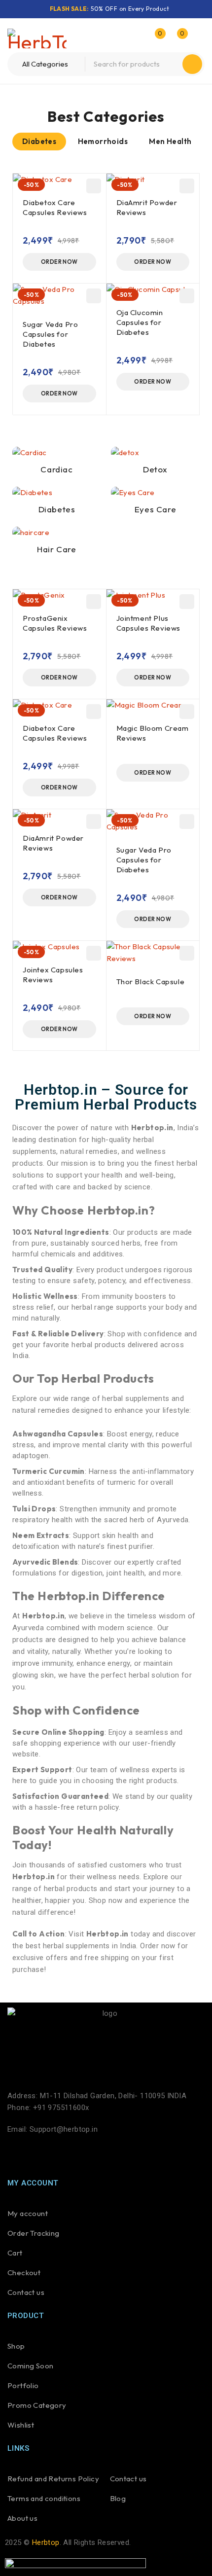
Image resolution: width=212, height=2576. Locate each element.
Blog (118, 2498)
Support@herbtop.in (64, 2129)
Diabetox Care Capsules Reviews (55, 207)
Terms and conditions (44, 2498)
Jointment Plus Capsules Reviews (149, 623)
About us (22, 2518)
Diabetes (57, 509)
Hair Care (56, 549)
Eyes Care (155, 509)
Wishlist (21, 2425)
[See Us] (70, 2155)
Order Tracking (34, 2233)
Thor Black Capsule (151, 982)
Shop (16, 2346)
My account (28, 2213)
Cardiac (56, 469)
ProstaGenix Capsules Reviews (55, 623)
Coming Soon (30, 2366)
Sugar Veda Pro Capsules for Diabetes (50, 334)
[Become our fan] (17, 2155)
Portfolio (23, 2385)
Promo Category (37, 2405)
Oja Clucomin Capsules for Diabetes (140, 322)
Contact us (26, 2292)
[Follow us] (43, 2155)
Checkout (24, 2272)
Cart (15, 2253)
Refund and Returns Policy (53, 2479)
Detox (155, 469)
